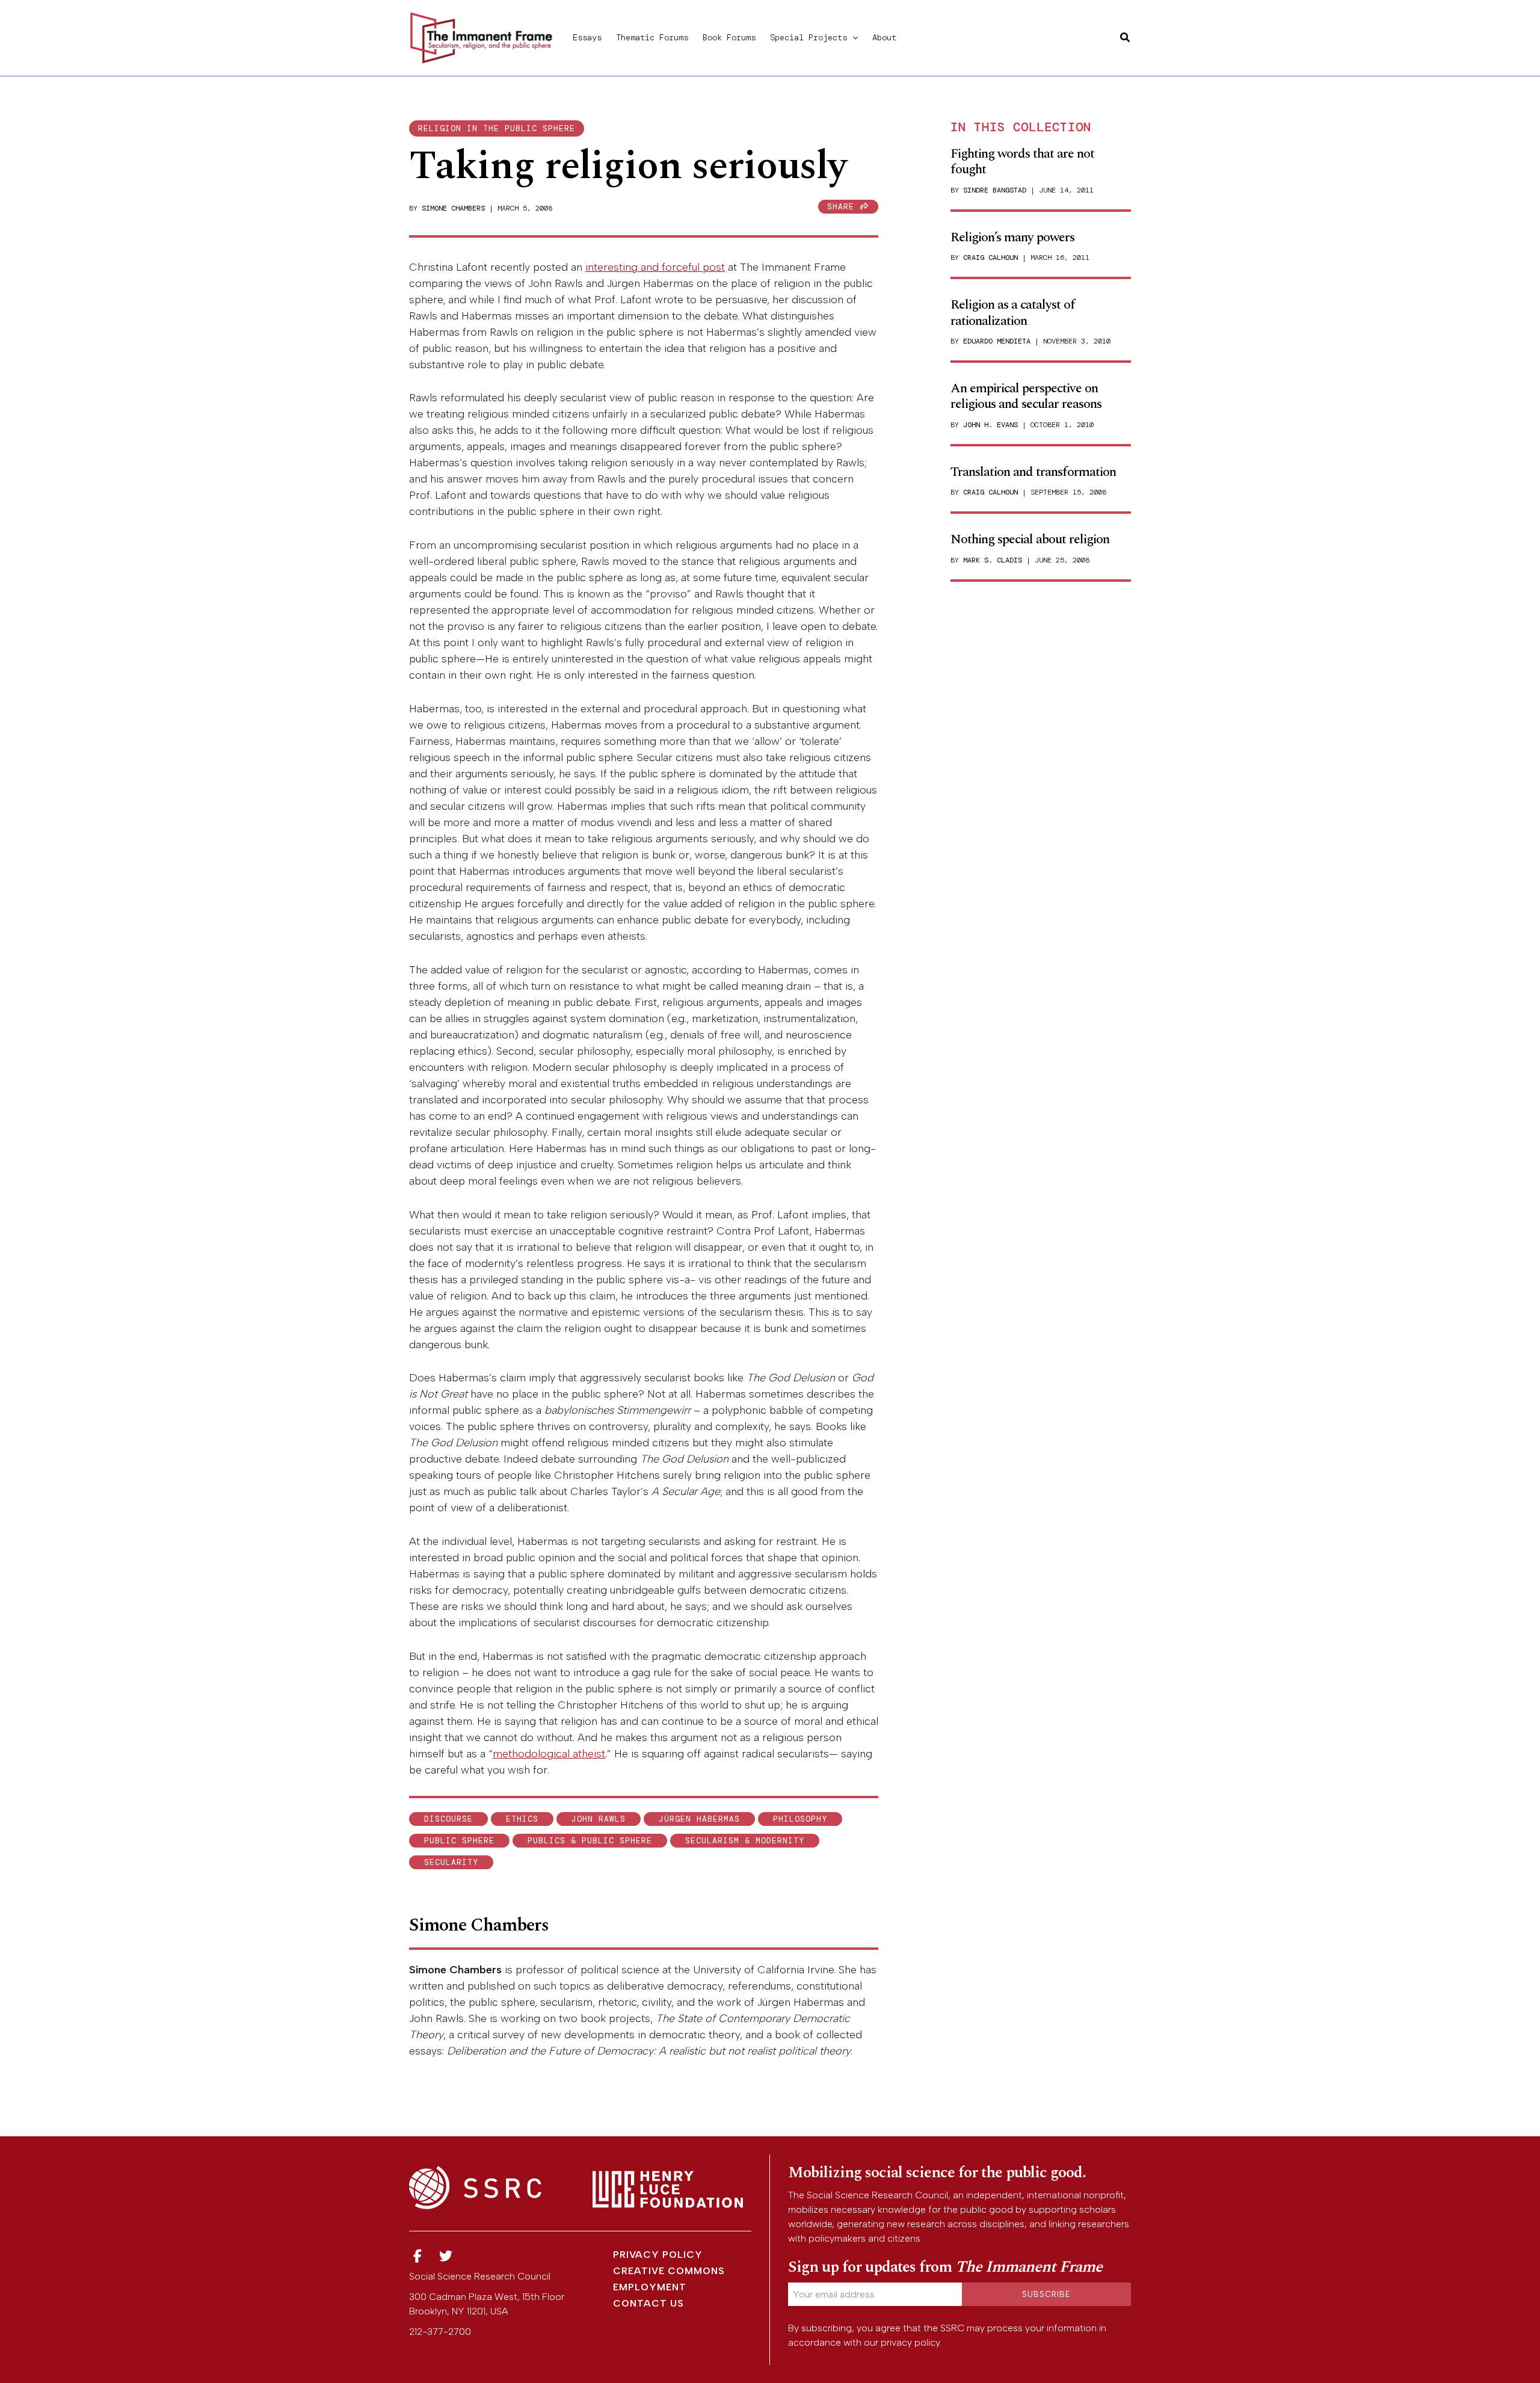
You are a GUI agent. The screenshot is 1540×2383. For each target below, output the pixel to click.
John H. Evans (990, 425)
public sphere (459, 1841)
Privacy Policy (658, 2255)
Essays (587, 37)
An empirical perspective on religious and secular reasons (1026, 396)
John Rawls (599, 1819)
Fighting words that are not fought (1022, 162)
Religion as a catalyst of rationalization (1013, 313)
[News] (417, 2256)
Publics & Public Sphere (590, 1841)
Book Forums (729, 37)
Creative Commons (669, 2271)
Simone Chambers (453, 208)
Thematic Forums (652, 37)
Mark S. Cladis (993, 560)
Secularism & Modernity (745, 1841)
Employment (650, 2287)
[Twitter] (446, 2256)
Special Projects (808, 37)
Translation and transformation (1033, 472)
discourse (448, 1819)
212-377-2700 (440, 2332)
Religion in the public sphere (497, 128)
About (884, 37)
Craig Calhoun (990, 257)
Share (843, 207)
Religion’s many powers (1012, 237)
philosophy (800, 1819)
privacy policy (910, 2342)
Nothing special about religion (1030, 539)
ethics (522, 1819)
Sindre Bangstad (995, 190)
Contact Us (648, 2303)
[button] (852, 37)
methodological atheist (549, 1754)
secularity (451, 1862)
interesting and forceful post (655, 267)
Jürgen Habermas (699, 1819)
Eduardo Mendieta (997, 341)
